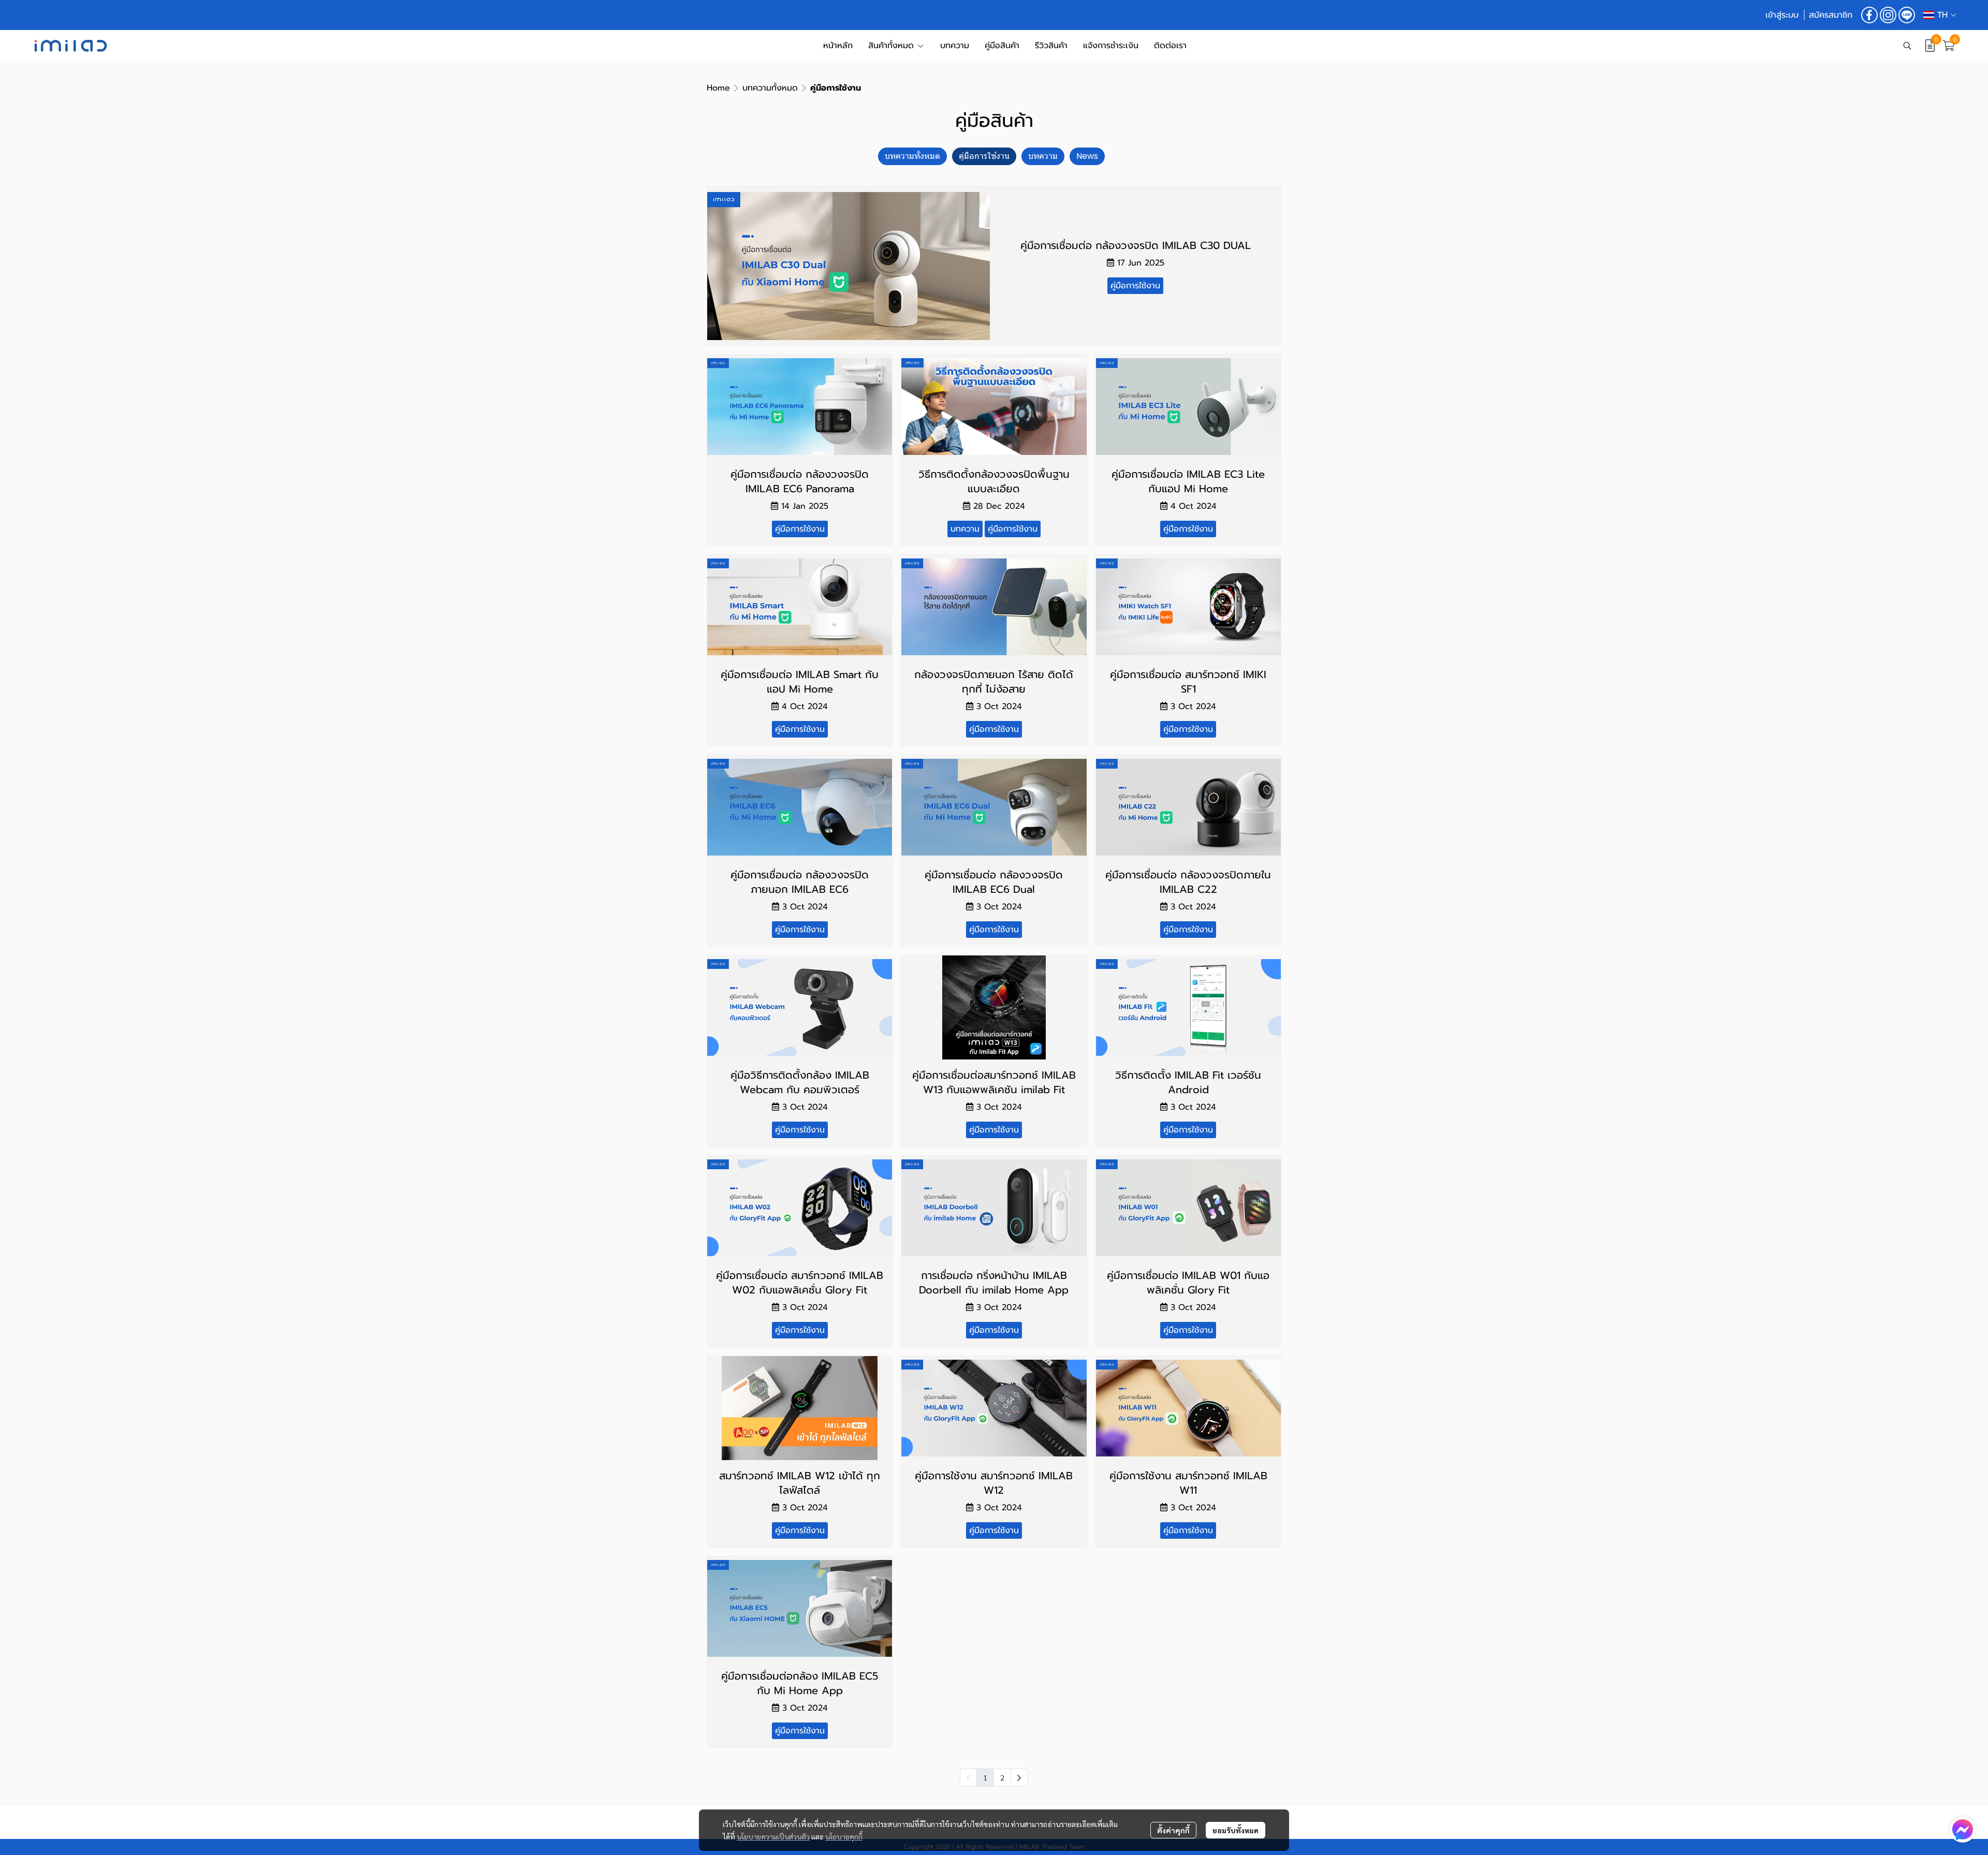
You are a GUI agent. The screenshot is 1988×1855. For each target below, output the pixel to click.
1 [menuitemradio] (985, 1777)
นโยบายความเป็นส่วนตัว (773, 1836)
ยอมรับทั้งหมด (1236, 1830)
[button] (1940, 15)
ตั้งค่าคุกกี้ (1173, 1830)
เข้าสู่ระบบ (1782, 15)
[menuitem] (1019, 1778)
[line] (1907, 15)
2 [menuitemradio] (1002, 1777)
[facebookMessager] (1963, 1830)
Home (718, 88)
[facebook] (1869, 15)
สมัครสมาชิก (1831, 15)
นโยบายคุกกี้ (844, 1836)
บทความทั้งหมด (770, 88)
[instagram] (1888, 15)
